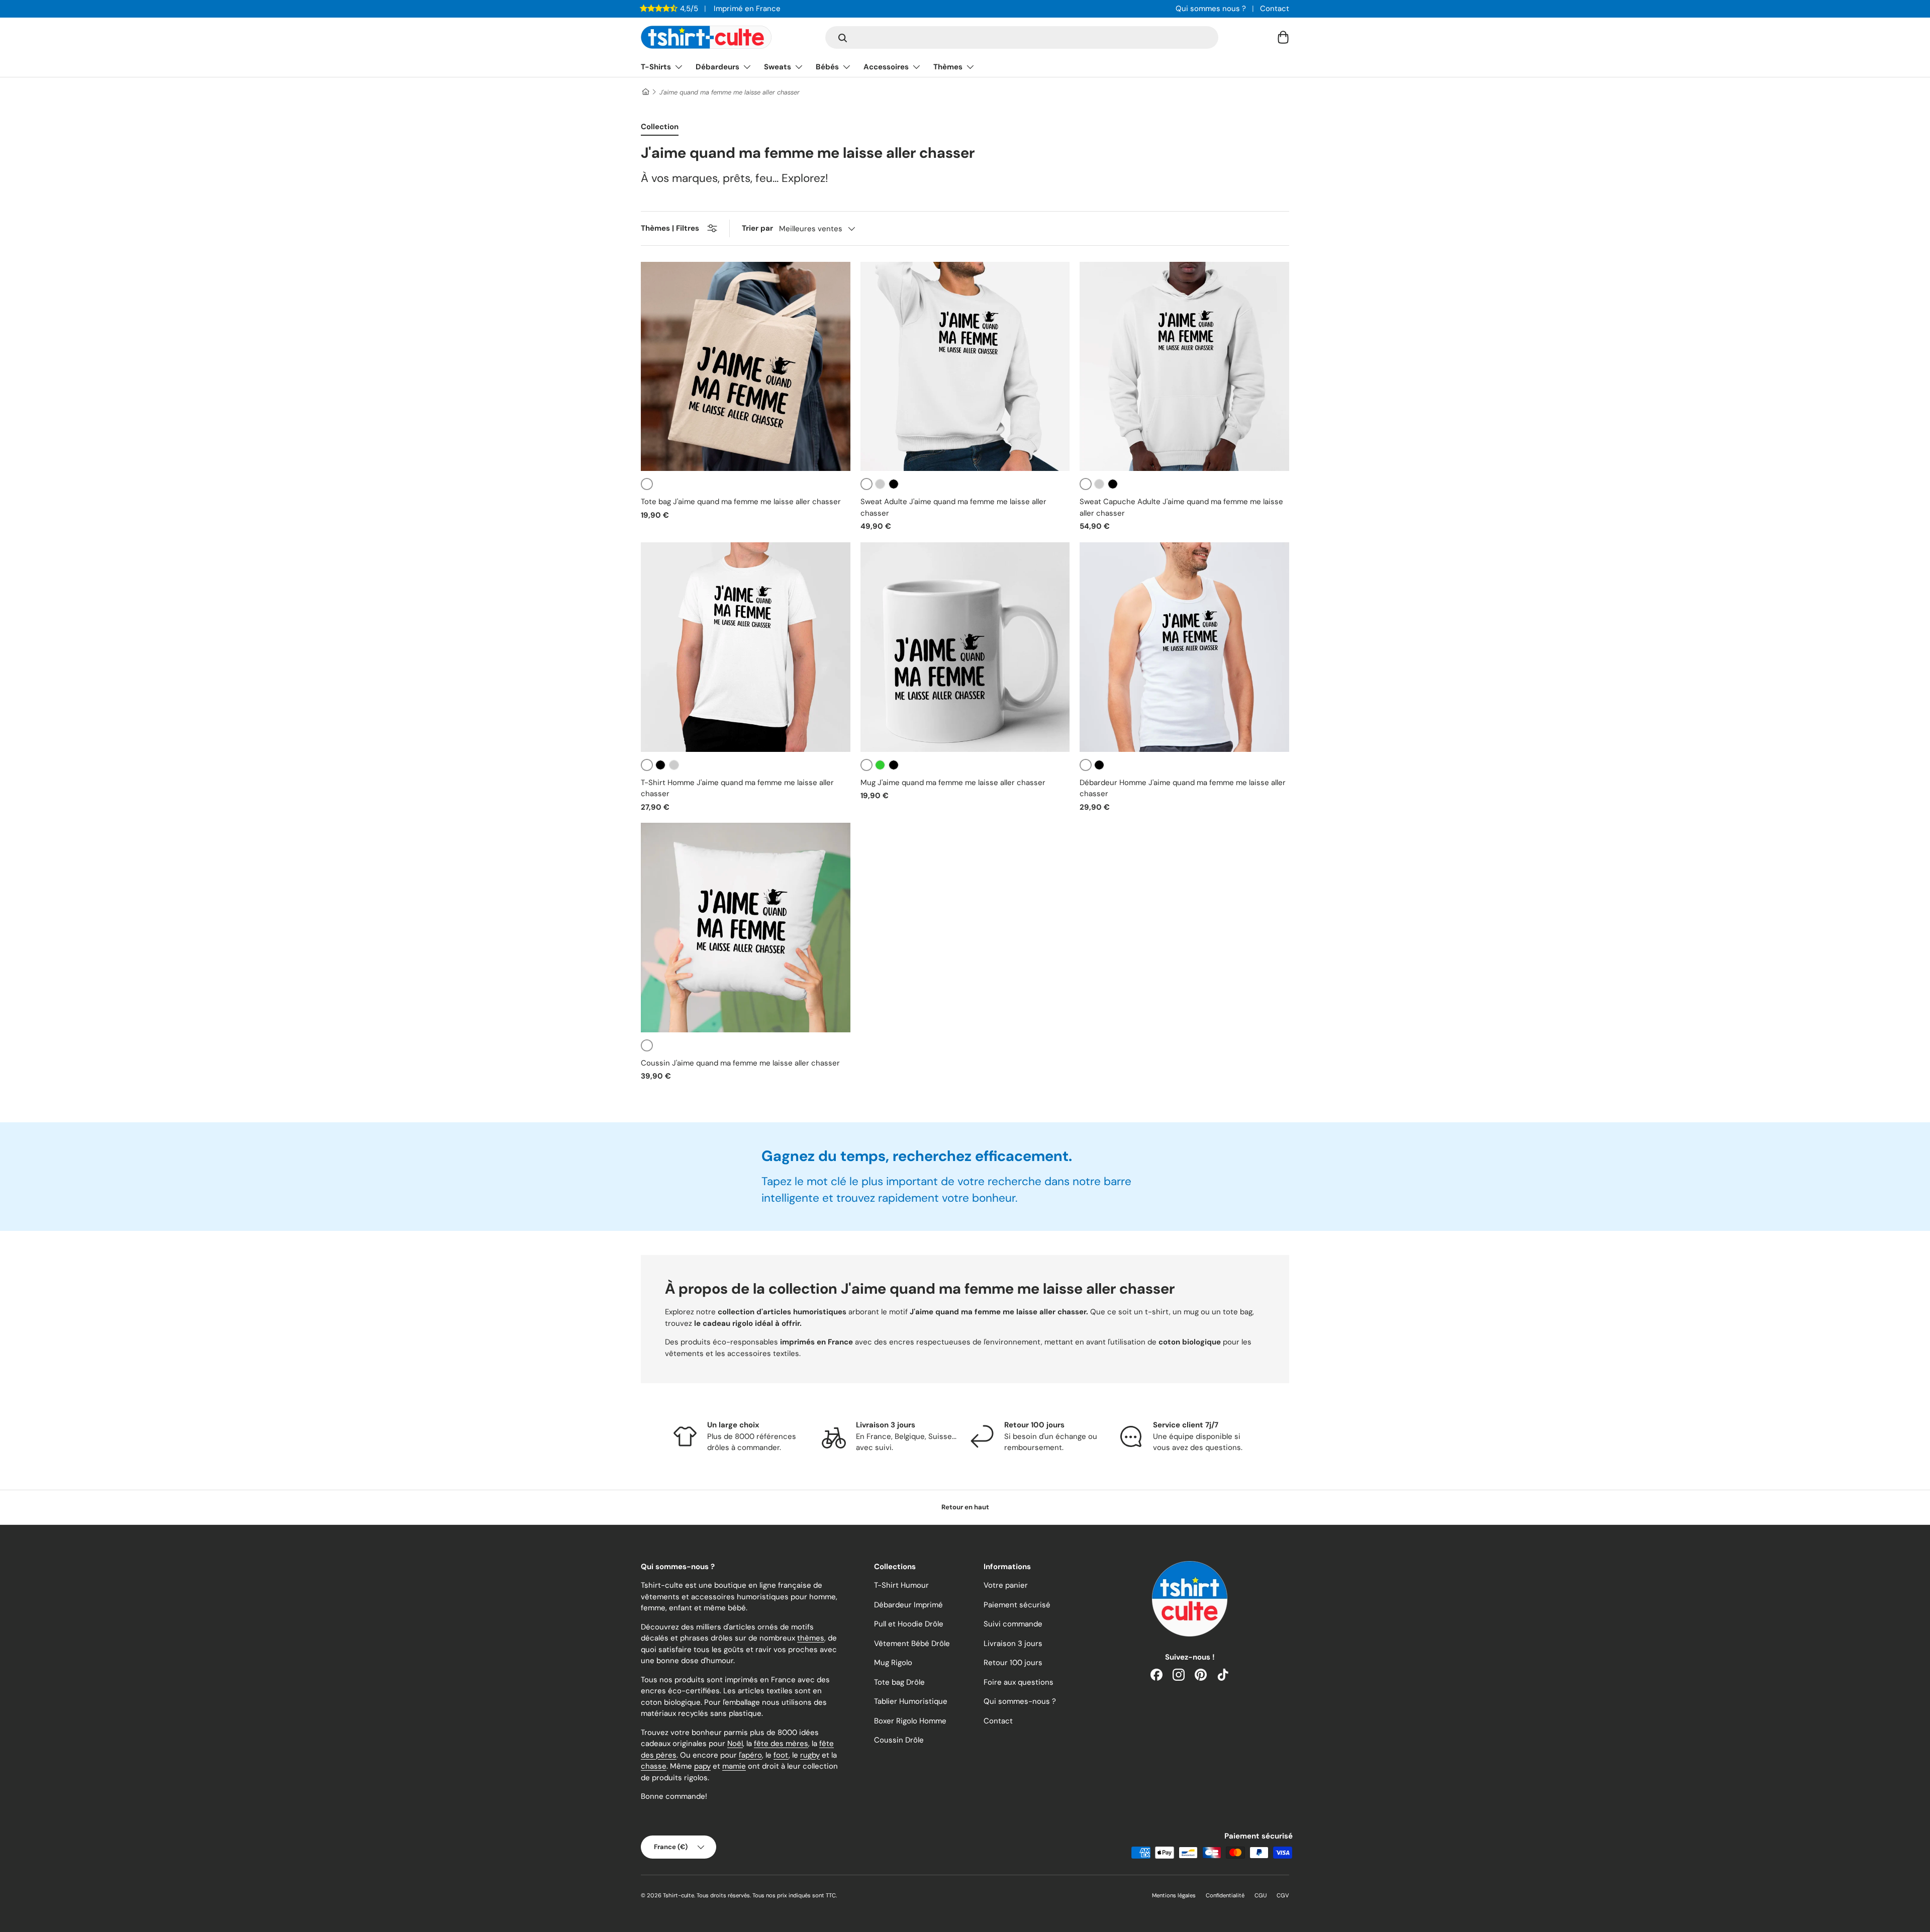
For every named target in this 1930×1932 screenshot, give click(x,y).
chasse (654, 1766)
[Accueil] (645, 92)
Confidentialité (1225, 1895)
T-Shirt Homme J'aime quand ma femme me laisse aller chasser (737, 788)
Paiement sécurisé (1017, 1605)
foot (781, 1755)
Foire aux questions (1019, 1682)
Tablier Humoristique (911, 1701)
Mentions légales (1174, 1895)
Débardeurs (717, 67)
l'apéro (750, 1755)
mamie (734, 1766)
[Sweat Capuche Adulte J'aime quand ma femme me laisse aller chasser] (1184, 367)
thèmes (811, 1638)
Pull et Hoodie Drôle (909, 1624)
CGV (1283, 1895)
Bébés (827, 67)
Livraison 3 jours (1013, 1644)
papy (702, 1766)
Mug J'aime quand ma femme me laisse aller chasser (953, 783)
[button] (1283, 37)
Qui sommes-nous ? (1020, 1701)
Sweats (778, 67)
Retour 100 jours (1013, 1663)
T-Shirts (656, 67)
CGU (1261, 1895)
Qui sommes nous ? (1211, 9)
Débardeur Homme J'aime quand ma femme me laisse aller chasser (1183, 788)
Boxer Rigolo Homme (910, 1721)
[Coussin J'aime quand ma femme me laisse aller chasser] (746, 928)
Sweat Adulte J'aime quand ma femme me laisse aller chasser (953, 507)
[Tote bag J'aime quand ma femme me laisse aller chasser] (746, 367)
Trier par (757, 228)
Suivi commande (1013, 1624)
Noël (735, 1744)
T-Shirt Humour (901, 1585)
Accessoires (886, 67)
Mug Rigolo (893, 1663)
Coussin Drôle (899, 1740)
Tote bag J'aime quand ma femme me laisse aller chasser (741, 502)
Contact (1275, 9)
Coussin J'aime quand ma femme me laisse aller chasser (740, 1063)
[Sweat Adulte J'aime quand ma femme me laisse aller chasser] (965, 367)
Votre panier (1006, 1585)
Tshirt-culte (679, 1895)
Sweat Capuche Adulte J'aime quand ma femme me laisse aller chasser (1181, 507)
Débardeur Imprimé (908, 1605)
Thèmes (948, 67)
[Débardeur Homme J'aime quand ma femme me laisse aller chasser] (1184, 647)
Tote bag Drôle (899, 1682)
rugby (810, 1755)
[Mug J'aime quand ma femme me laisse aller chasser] (965, 647)
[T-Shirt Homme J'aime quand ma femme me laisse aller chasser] (746, 647)
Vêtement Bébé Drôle (912, 1644)
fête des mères (781, 1744)
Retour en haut (965, 1507)
